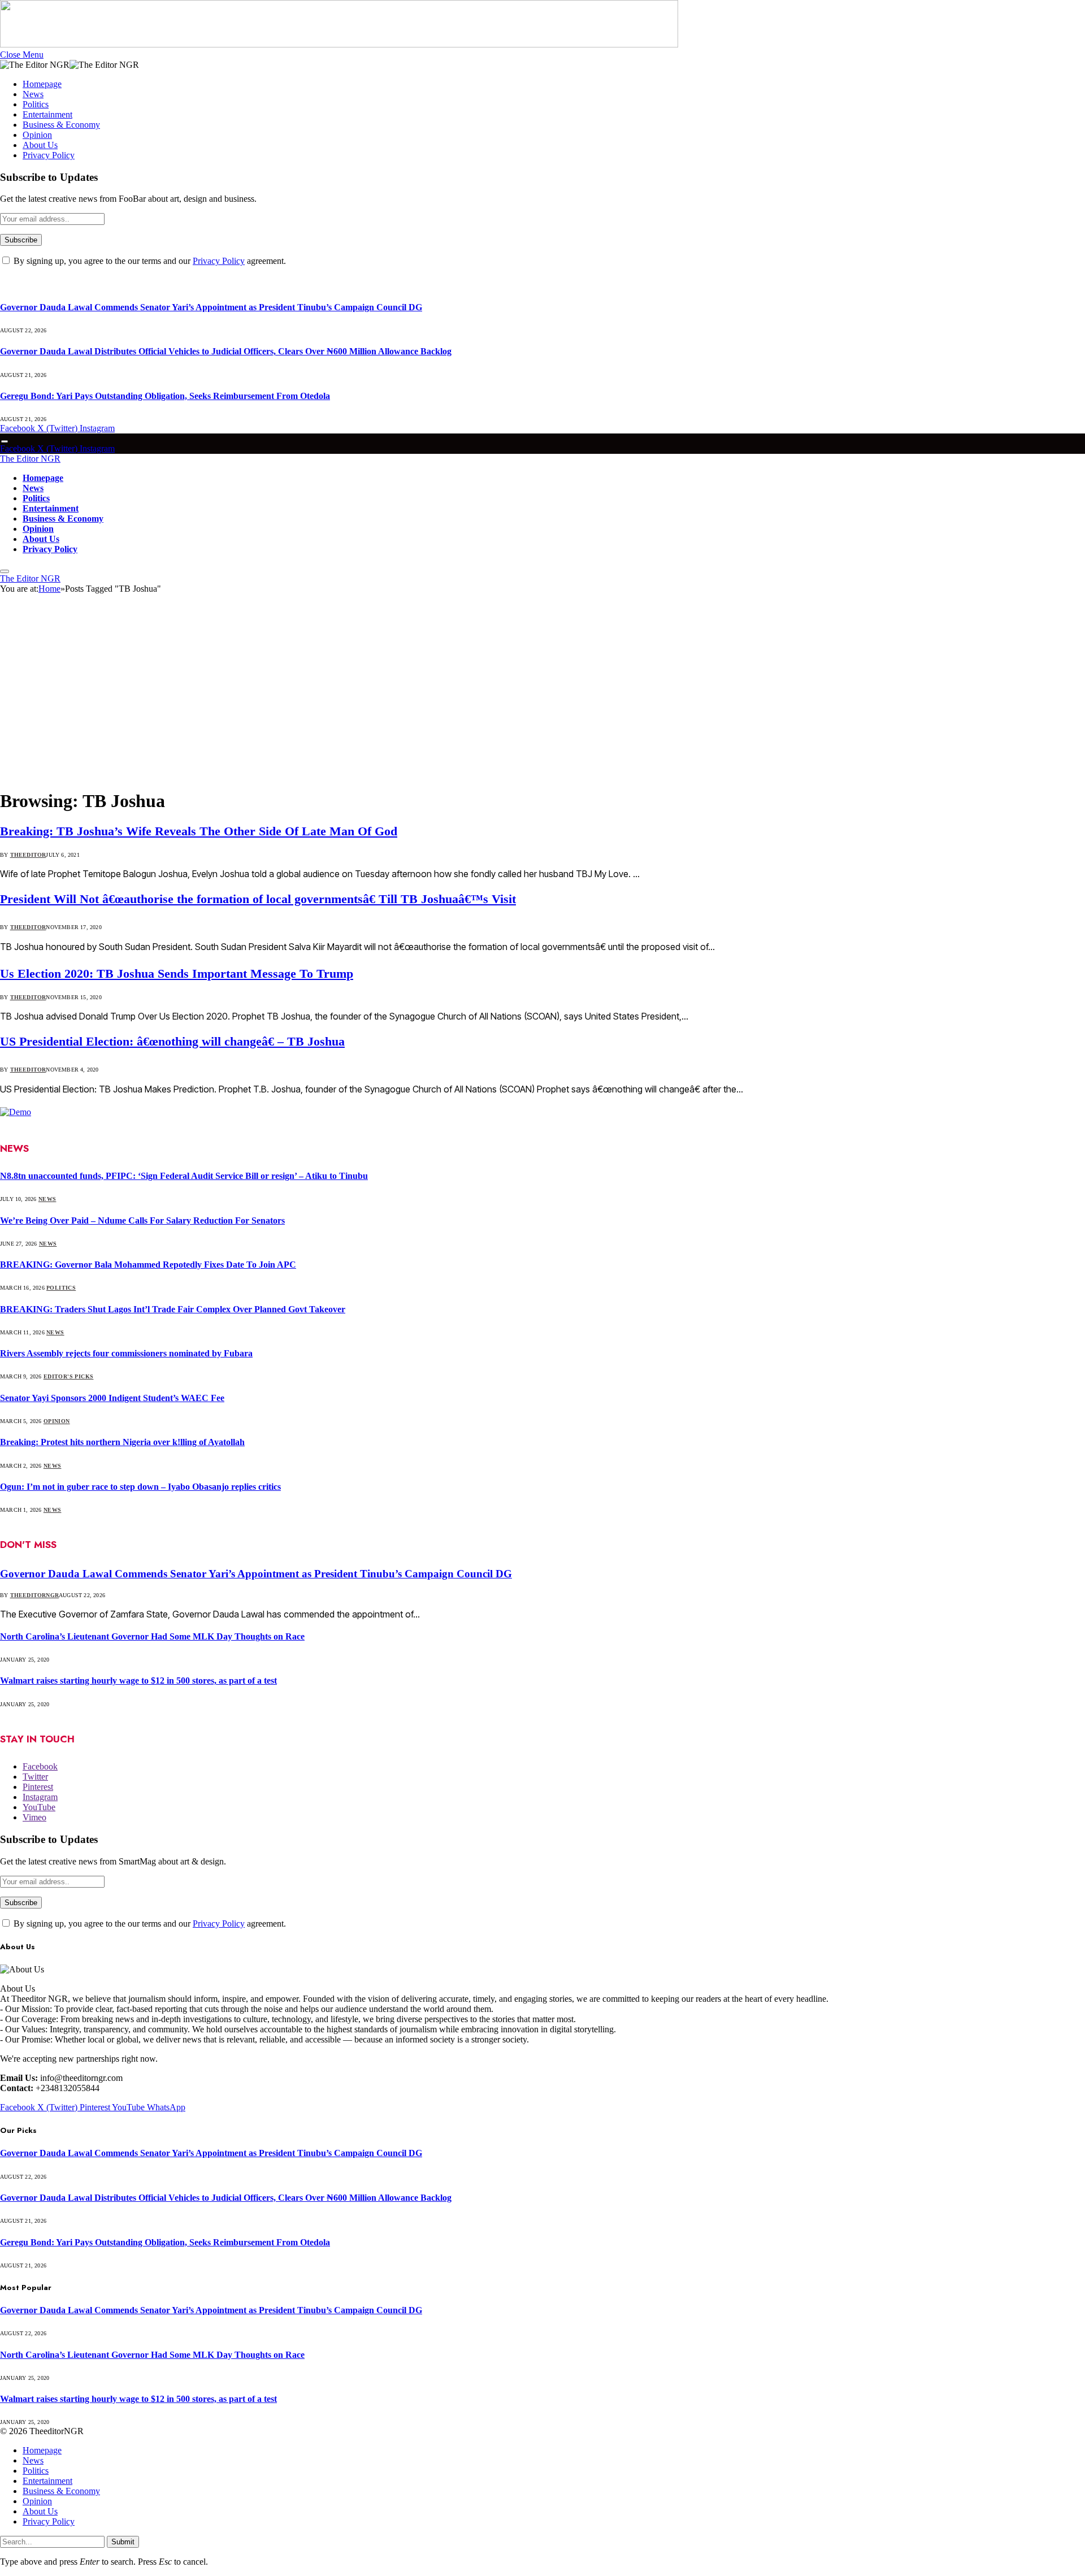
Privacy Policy (49, 155)
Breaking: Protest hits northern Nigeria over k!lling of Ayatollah (122, 1442)
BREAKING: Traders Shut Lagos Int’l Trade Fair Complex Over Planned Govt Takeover (173, 1309)
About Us (40, 145)
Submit (123, 2542)
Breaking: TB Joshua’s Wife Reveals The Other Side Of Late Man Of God (199, 831)
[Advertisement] (542, 695)
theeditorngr (34, 1595)
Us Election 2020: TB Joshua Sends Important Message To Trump (177, 973)
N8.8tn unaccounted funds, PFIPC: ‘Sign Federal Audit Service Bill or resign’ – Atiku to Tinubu (184, 1176)
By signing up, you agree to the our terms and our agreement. (149, 261)
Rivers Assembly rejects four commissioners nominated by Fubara (126, 1353)
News (33, 94)
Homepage (42, 84)
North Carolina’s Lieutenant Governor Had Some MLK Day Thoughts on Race (152, 1636)
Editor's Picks (69, 1376)
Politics (36, 104)
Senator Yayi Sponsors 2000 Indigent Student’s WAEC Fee (112, 1398)
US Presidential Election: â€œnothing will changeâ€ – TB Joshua (172, 1041)
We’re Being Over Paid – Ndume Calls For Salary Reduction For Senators (142, 1220)
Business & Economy (61, 125)
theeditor (28, 855)
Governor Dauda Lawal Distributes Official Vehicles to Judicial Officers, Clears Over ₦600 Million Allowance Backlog (226, 351)
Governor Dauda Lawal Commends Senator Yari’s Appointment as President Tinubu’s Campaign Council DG (211, 307)
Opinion (37, 135)
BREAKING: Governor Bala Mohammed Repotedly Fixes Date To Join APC (148, 1265)
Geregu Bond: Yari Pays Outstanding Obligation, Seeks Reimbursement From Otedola (165, 396)
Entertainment (47, 114)
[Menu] (5, 442)
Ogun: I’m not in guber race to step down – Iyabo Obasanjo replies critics (140, 1487)
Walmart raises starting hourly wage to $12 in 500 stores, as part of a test (138, 1681)
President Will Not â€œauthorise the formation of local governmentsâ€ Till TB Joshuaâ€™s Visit (258, 899)
